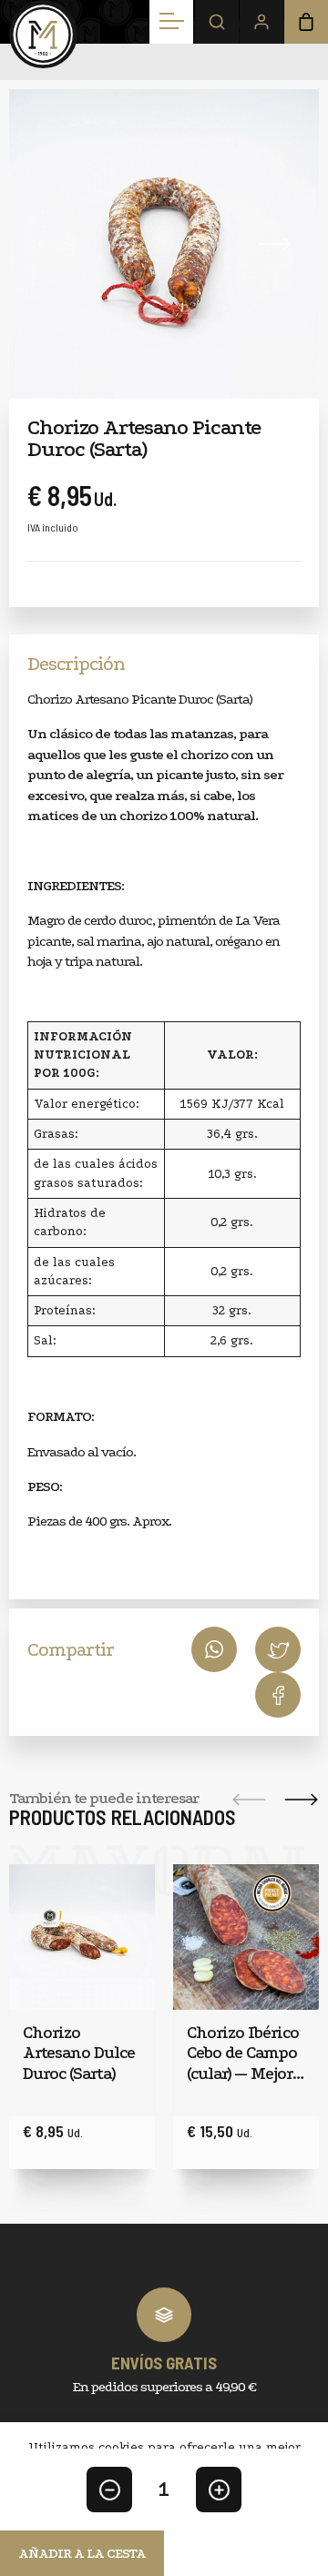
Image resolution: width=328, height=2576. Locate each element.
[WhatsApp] (214, 1649)
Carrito (306, 22)
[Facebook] (278, 1649)
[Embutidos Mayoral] (43, 34)
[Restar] (109, 2490)
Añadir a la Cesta (82, 2553)
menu (171, 22)
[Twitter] (278, 1695)
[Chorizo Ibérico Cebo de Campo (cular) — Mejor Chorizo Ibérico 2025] (246, 1937)
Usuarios (261, 22)
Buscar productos (217, 22)
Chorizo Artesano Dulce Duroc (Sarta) (79, 2054)
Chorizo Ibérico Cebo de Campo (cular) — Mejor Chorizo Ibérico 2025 (243, 2054)
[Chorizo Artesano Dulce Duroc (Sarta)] (82, 1937)
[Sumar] (219, 2490)
